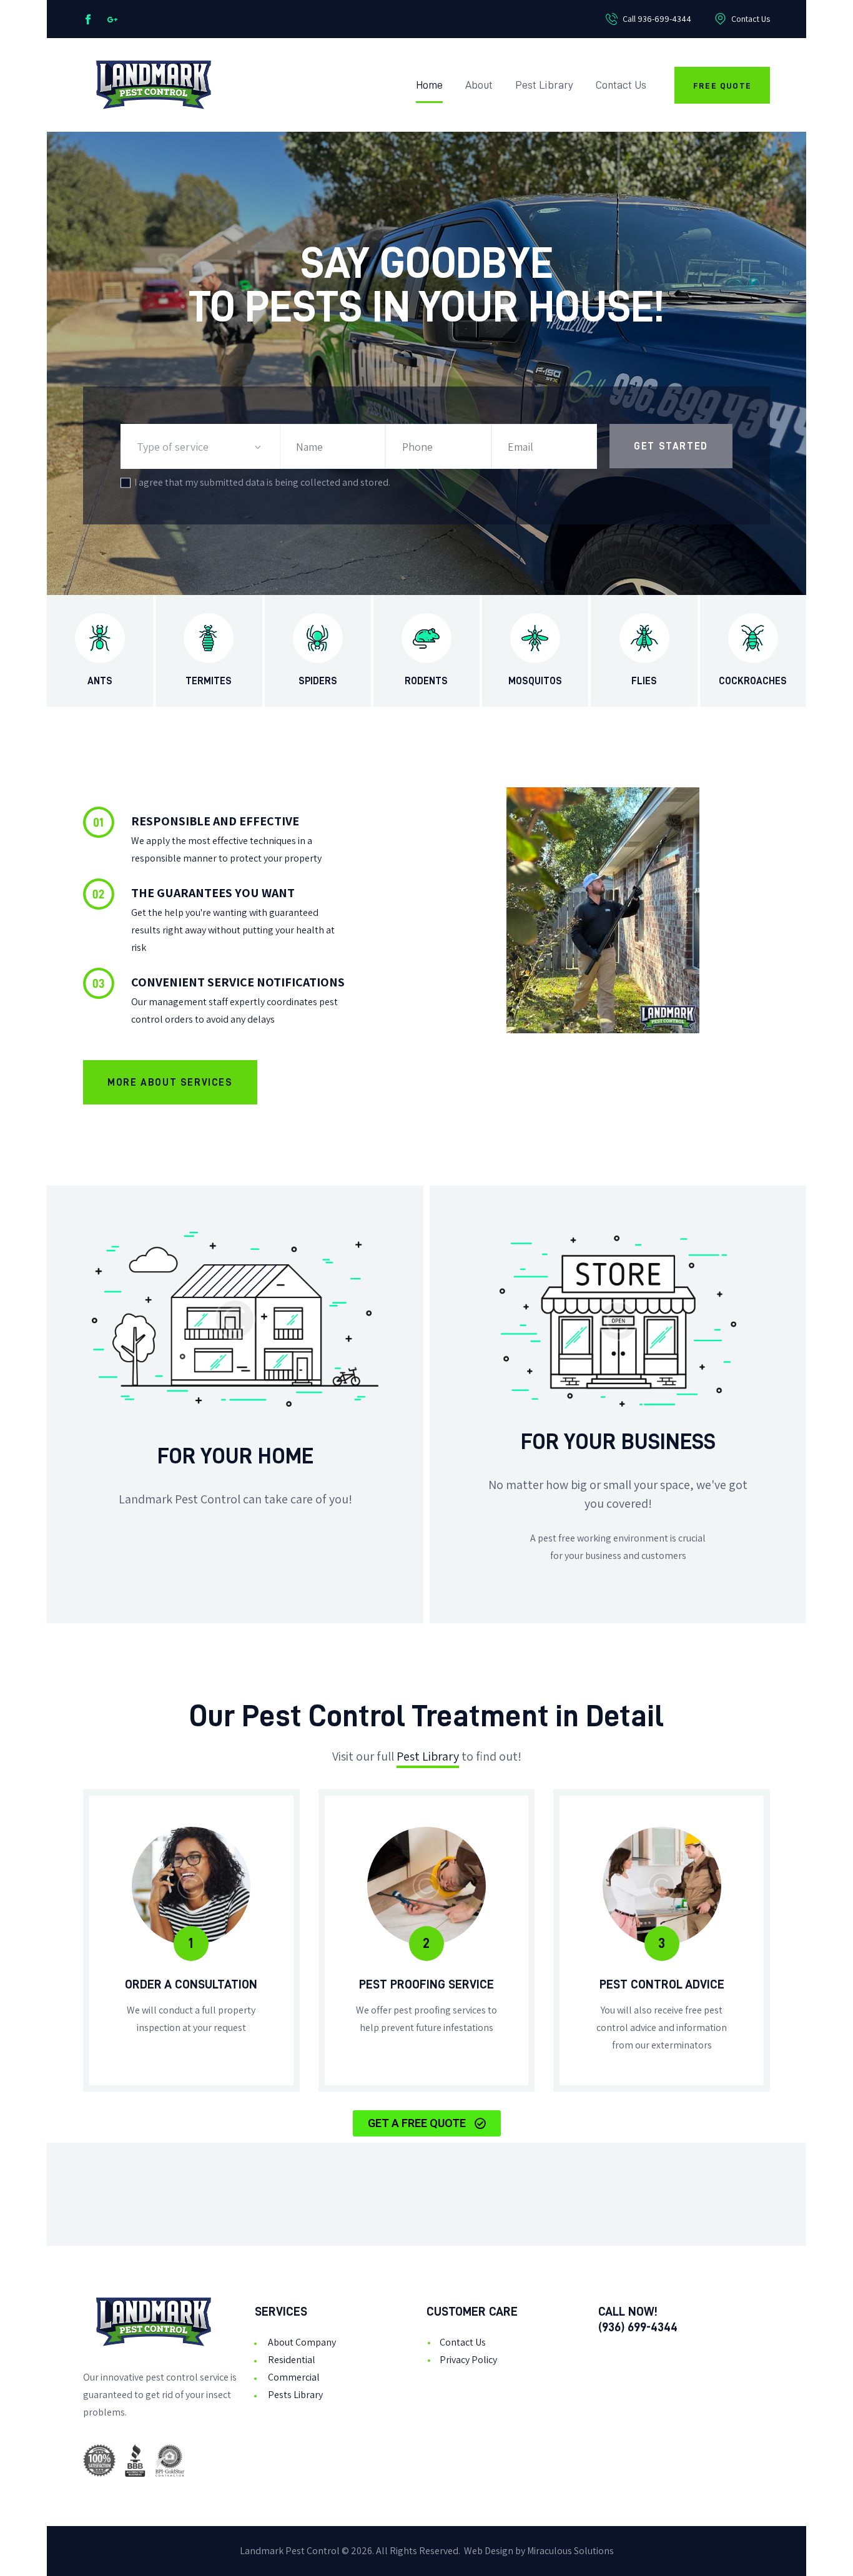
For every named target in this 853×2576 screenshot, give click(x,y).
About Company (302, 2342)
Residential (292, 2360)
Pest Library (428, 1756)
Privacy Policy (468, 2360)
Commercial (294, 2377)
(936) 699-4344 (638, 2327)
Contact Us (463, 2342)
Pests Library (295, 2395)
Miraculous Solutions (570, 2551)
